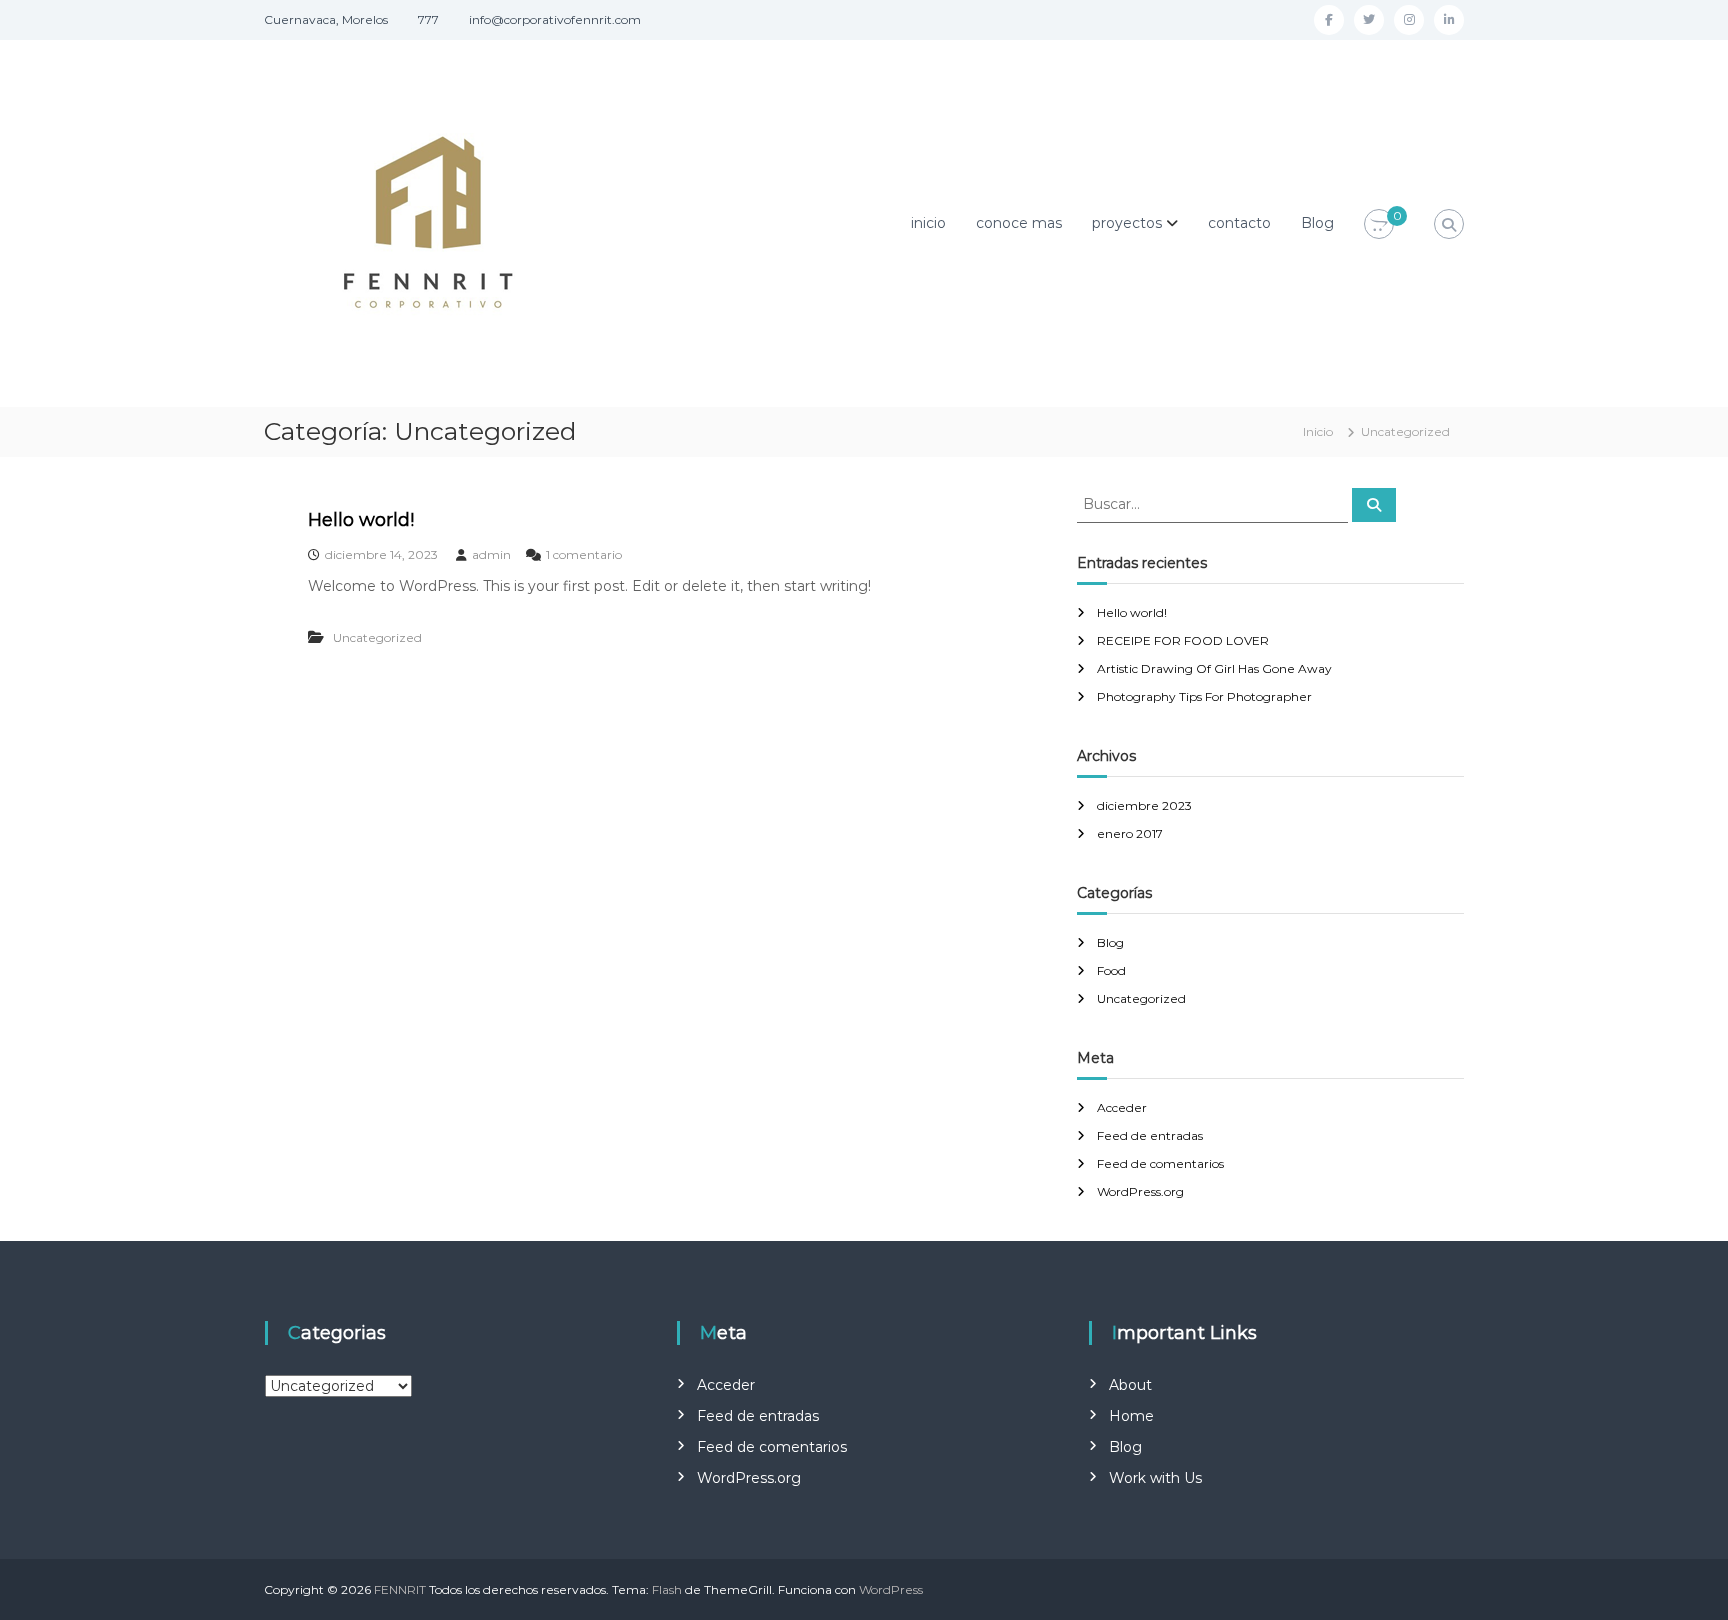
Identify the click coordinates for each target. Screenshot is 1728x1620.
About (1130, 1385)
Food (1111, 970)
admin (491, 554)
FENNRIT (400, 1589)
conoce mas (1019, 223)
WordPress (891, 1589)
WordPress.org (1140, 1191)
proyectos (1127, 223)
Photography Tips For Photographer (1204, 696)
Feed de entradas (1150, 1135)
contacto (1239, 223)
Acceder (1122, 1107)
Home (1131, 1416)
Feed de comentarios (1160, 1163)
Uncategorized (377, 637)
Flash (667, 1589)
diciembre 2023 (1144, 805)
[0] (1379, 225)
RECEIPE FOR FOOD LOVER (1183, 640)
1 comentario (584, 554)
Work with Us (1155, 1478)
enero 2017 (1130, 833)
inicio (928, 223)
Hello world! (361, 520)
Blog (1317, 223)
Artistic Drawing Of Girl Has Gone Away (1214, 668)
